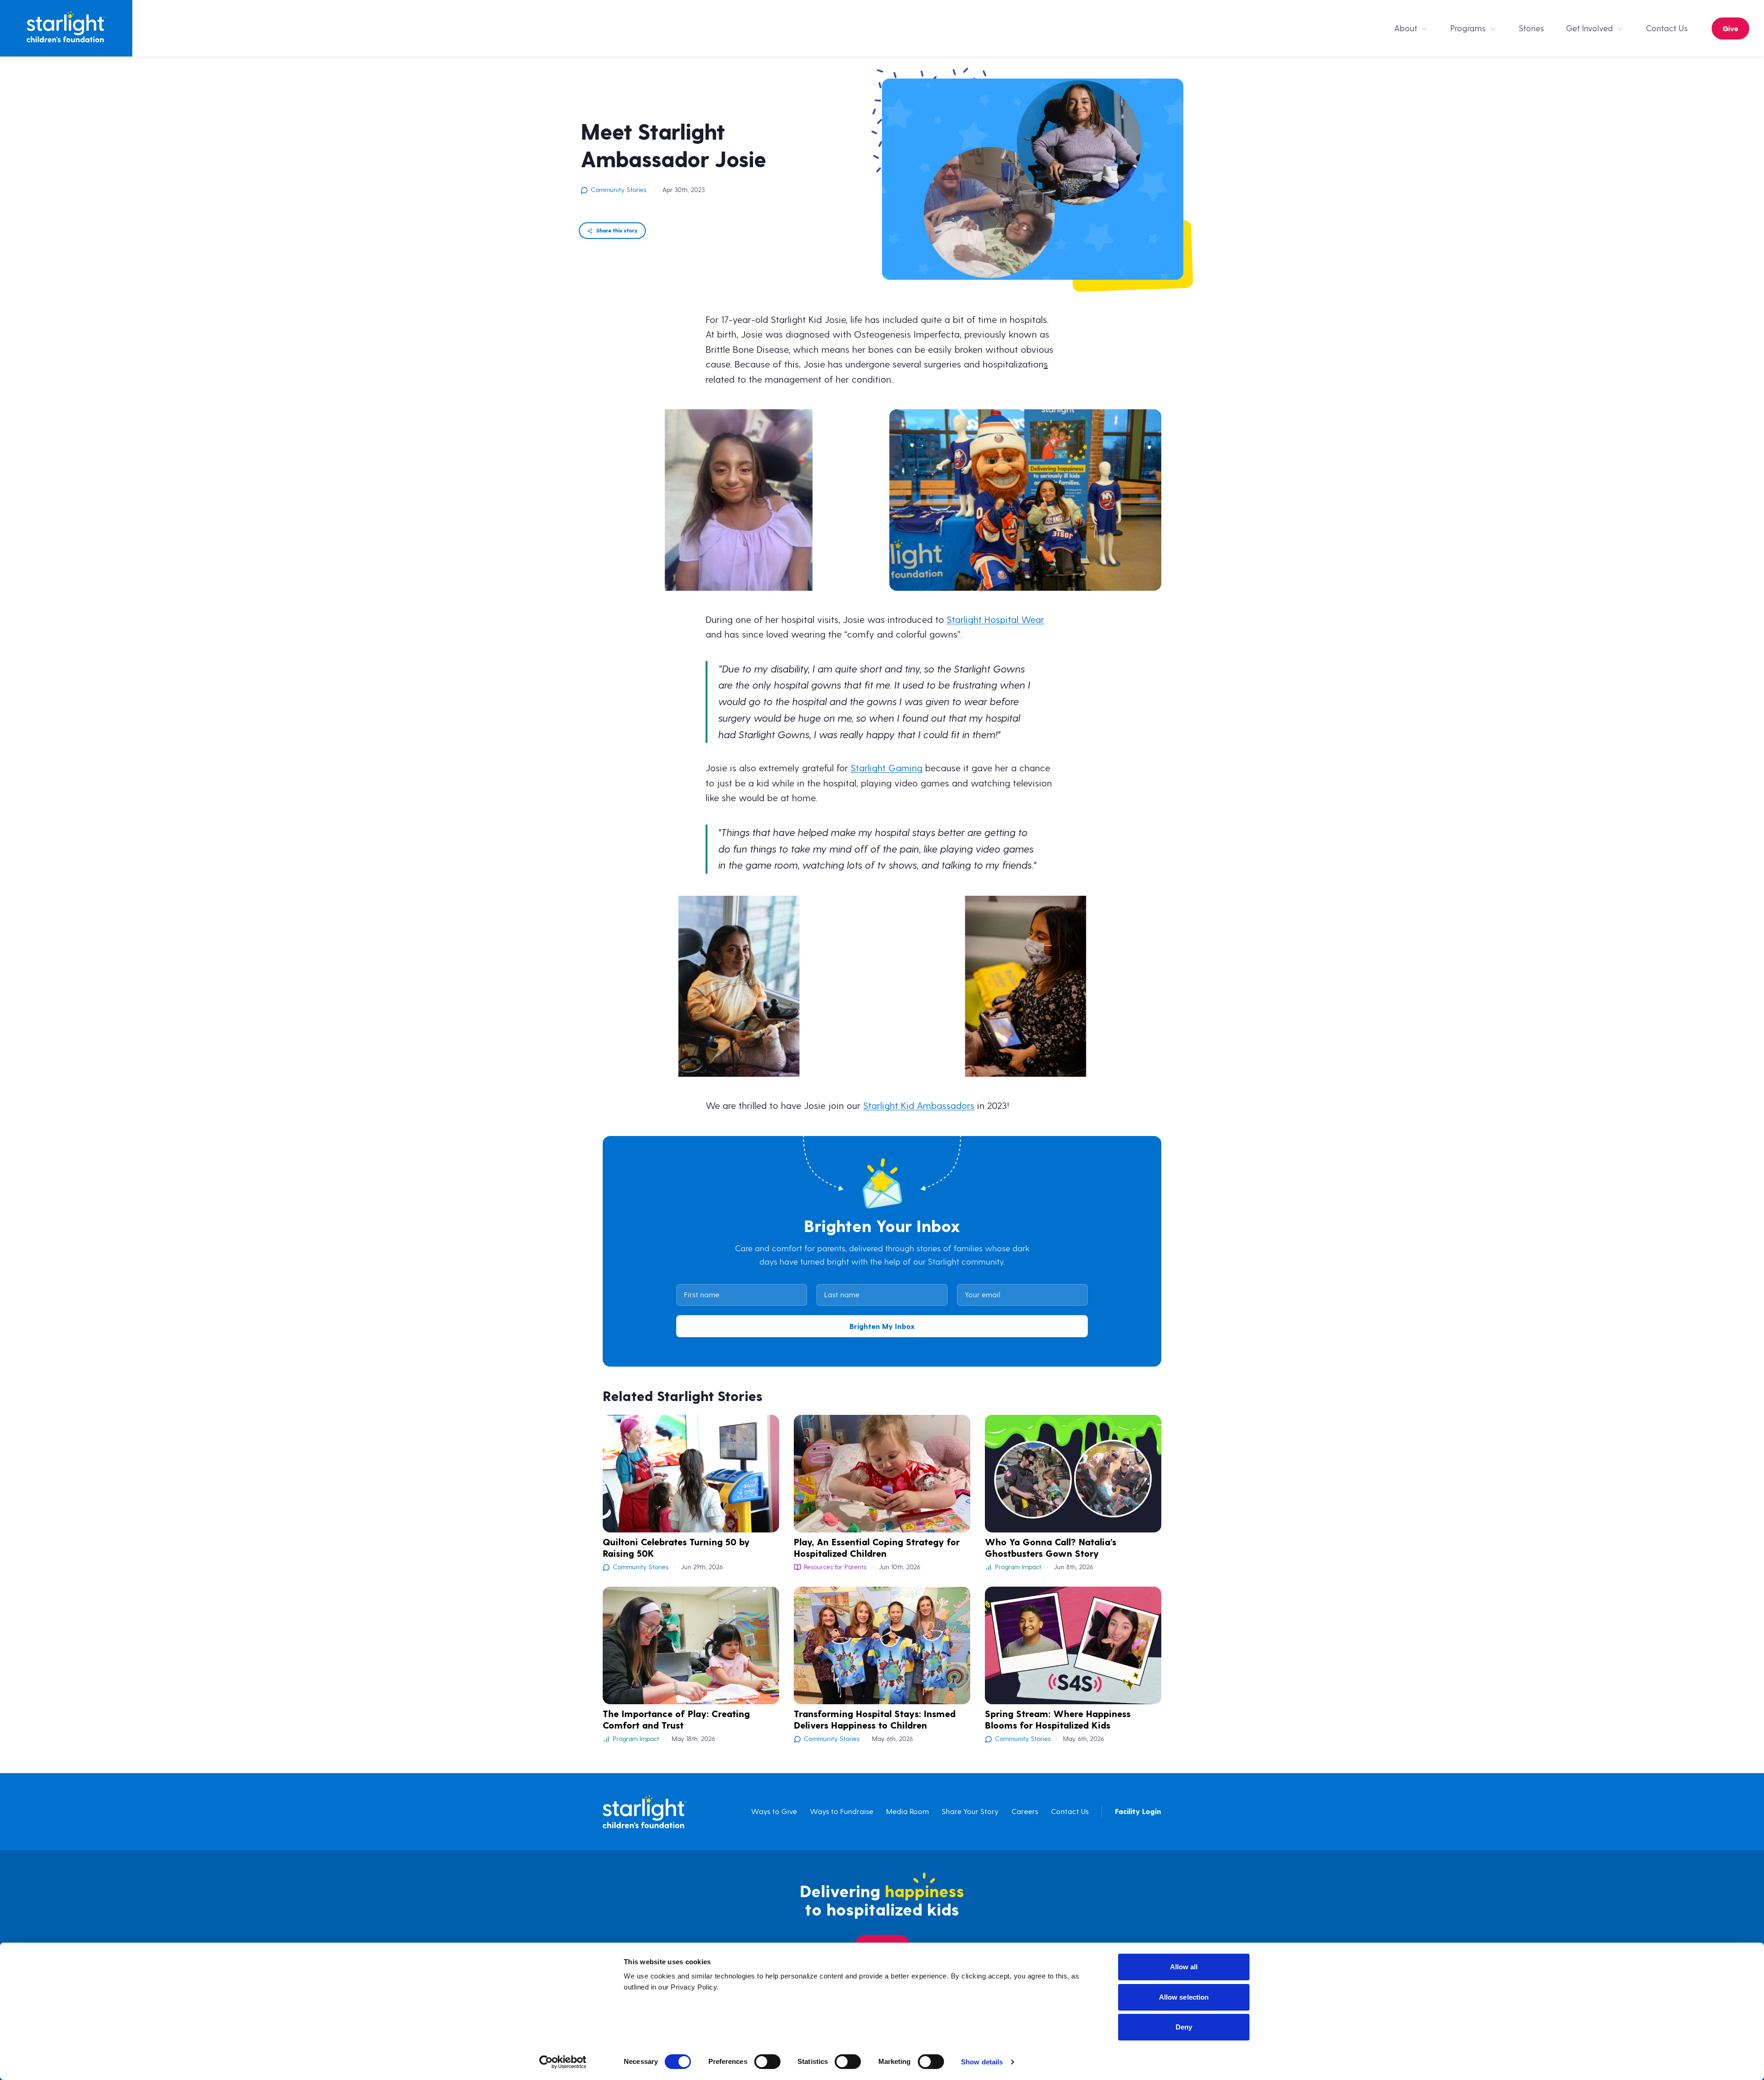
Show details (982, 2062)
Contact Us (1667, 28)
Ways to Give (774, 1812)
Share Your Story (970, 1812)
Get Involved (1589, 28)
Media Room (907, 1812)
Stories (1531, 28)
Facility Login (1138, 1812)
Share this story (617, 231)
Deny (1184, 2027)
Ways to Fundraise (842, 1812)
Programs (1468, 28)
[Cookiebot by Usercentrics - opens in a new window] (563, 2062)
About (1406, 28)
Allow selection (1184, 1997)
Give (1730, 29)
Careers (1025, 1812)
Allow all (1184, 1967)
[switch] (767, 2062)
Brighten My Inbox (882, 1327)
